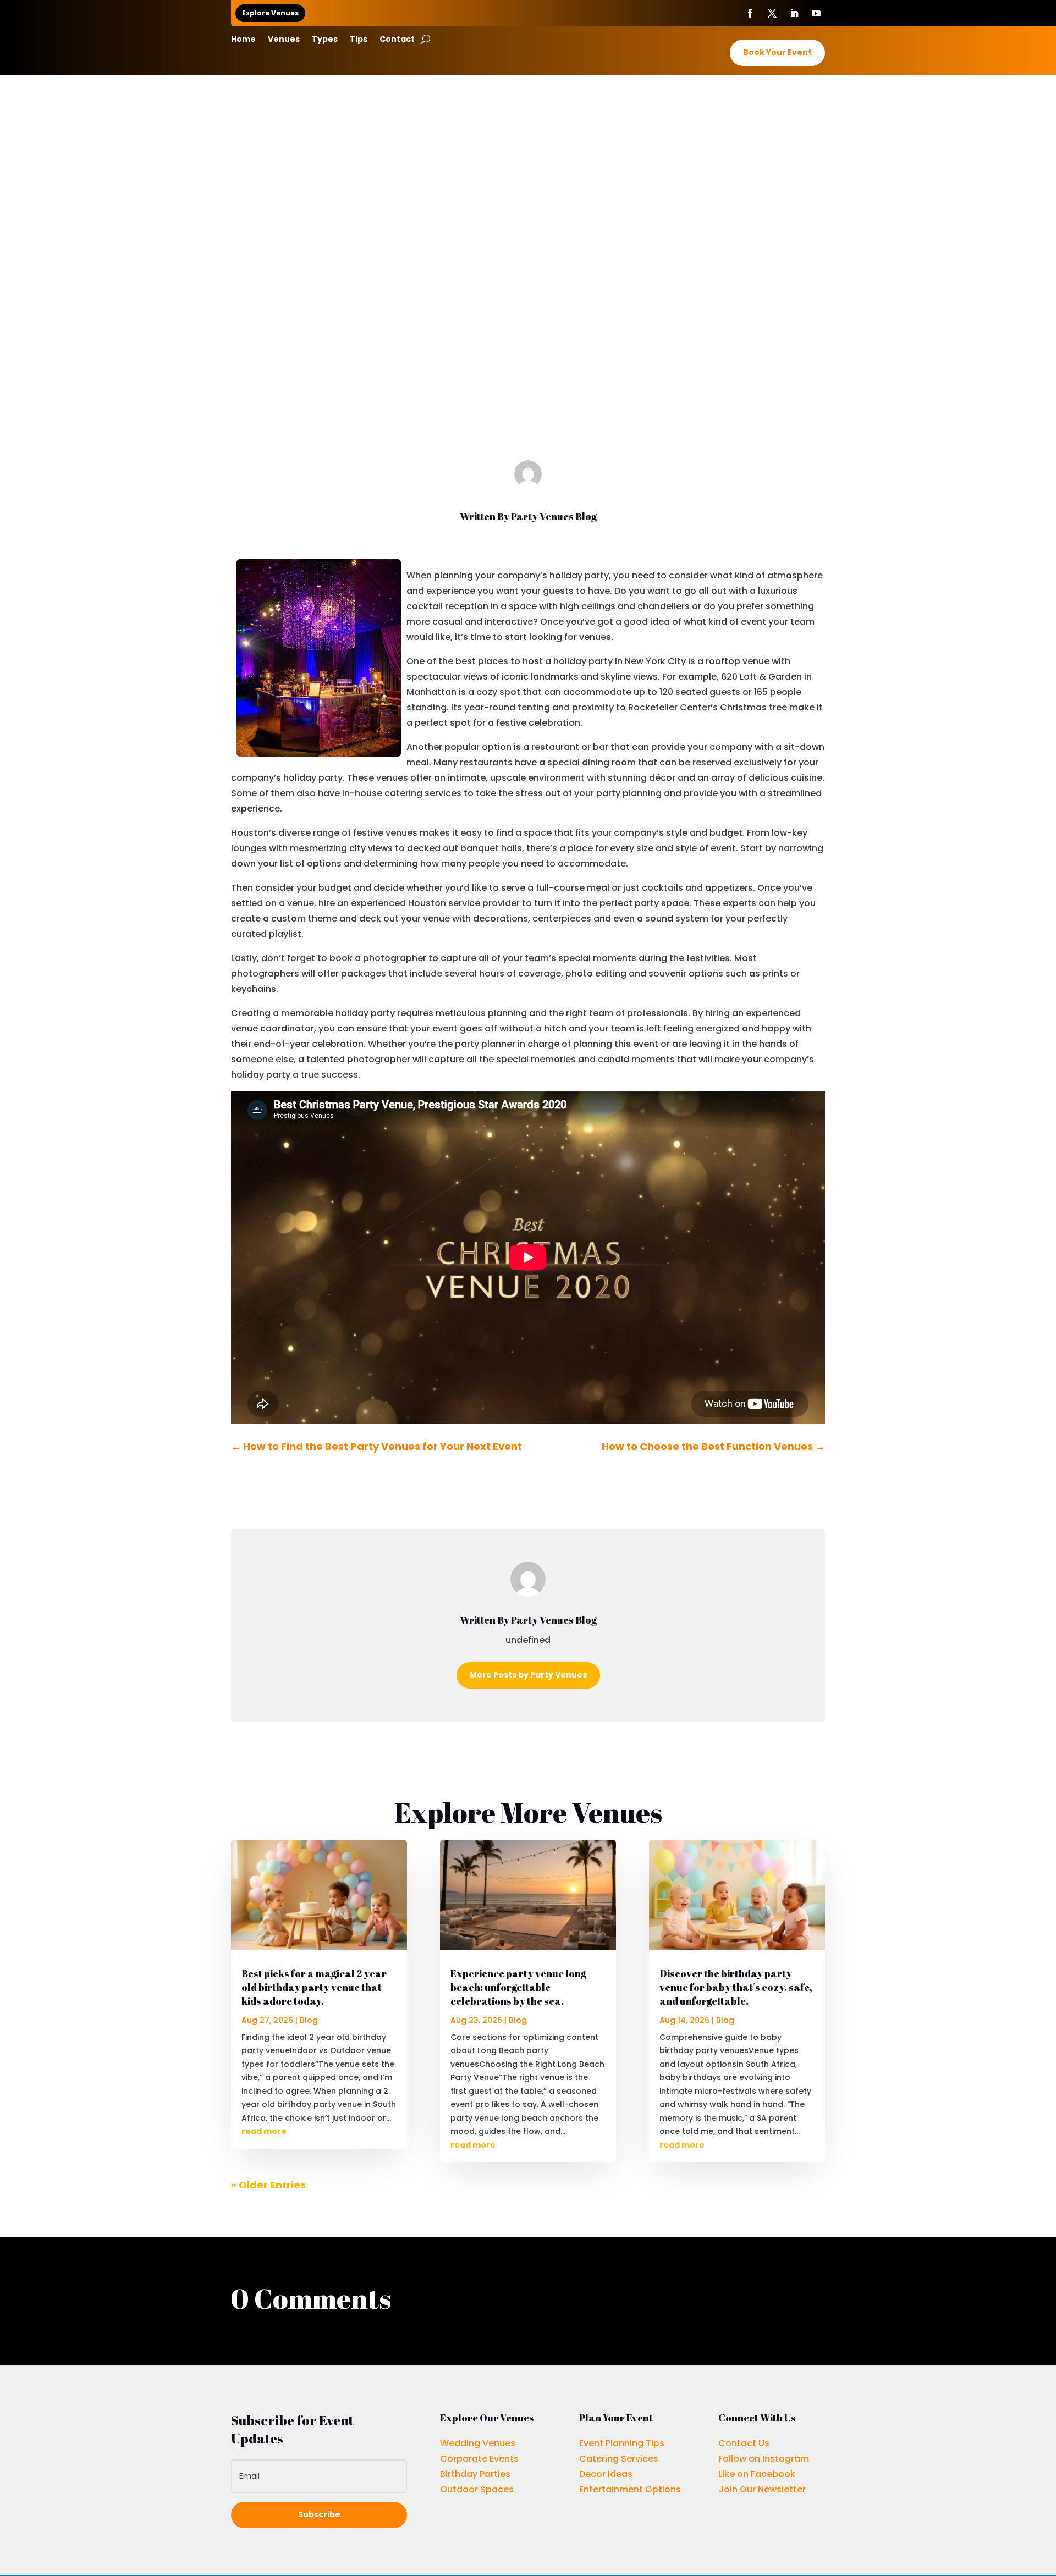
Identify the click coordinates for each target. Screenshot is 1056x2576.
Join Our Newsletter (762, 2489)
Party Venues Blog (554, 516)
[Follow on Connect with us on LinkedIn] (794, 13)
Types (325, 40)
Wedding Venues (478, 2443)
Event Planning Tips (622, 2443)
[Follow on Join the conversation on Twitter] (772, 13)
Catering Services (619, 2459)
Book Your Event (777, 52)
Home (243, 40)
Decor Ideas (606, 2474)
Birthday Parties (475, 2474)
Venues (284, 40)
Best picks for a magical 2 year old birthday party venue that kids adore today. (314, 1987)
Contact (397, 40)
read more (264, 2131)
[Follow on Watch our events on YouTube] (816, 13)
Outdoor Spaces (477, 2489)
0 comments (569, 365)
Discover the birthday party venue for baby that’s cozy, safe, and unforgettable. (736, 1987)
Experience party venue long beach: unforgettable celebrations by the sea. (518, 1987)
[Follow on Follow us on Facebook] (750, 13)
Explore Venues (270, 13)
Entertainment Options (630, 2489)
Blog (528, 365)
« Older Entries (268, 2185)
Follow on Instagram (764, 2459)
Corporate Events (479, 2459)
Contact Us (744, 2443)
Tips (359, 40)
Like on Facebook (757, 2474)
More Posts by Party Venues (528, 1675)
